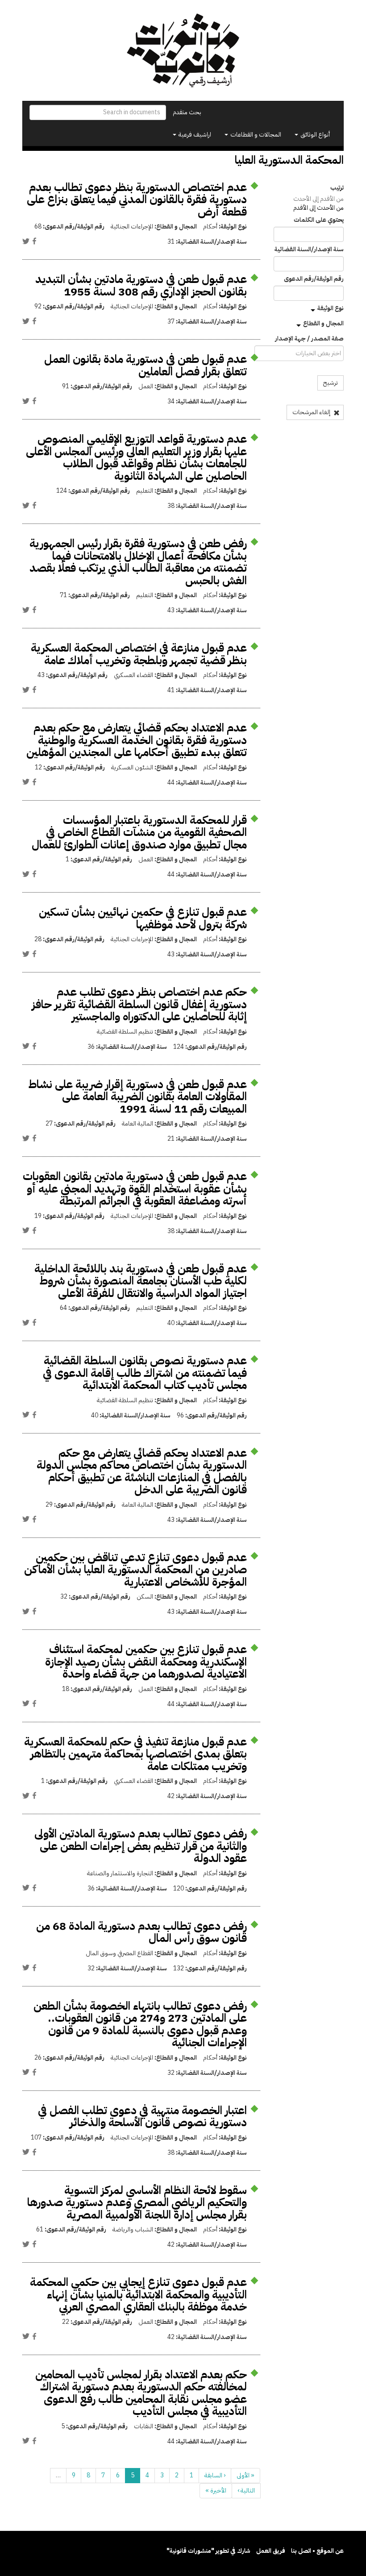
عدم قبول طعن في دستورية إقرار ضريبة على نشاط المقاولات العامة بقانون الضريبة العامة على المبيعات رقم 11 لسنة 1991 (138, 1097)
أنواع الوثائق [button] (314, 135)
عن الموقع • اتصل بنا (317, 2551)
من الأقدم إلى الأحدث (318, 199)
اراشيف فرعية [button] (194, 135)
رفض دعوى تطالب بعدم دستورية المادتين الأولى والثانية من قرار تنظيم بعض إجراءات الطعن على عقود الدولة (141, 1846)
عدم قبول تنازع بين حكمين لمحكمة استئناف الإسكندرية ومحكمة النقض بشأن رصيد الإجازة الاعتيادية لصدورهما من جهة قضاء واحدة (146, 1662)
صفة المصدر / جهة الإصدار (309, 339)
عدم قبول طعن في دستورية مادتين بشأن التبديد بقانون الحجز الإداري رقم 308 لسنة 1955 (141, 285)
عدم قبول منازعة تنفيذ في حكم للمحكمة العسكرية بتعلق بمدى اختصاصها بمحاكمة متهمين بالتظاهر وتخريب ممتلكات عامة (135, 1754)
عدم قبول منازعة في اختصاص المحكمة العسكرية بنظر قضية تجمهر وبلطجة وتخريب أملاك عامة (139, 654)
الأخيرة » (216, 2491)
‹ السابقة (215, 2475)
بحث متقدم (187, 112)
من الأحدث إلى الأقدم (318, 208)
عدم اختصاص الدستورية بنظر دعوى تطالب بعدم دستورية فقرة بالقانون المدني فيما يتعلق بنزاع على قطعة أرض (137, 199)
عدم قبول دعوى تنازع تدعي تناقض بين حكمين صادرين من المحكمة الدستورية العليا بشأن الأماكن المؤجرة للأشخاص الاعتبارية (135, 1570)
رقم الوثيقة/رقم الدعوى (314, 279)
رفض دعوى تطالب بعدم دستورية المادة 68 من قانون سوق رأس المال (141, 1932)
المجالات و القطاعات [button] (255, 135)
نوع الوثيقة (331, 308)
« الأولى (245, 2475)
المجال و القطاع (323, 323)
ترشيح (331, 383)
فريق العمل (271, 2551)
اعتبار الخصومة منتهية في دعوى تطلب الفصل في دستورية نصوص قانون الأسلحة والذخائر (142, 2117)
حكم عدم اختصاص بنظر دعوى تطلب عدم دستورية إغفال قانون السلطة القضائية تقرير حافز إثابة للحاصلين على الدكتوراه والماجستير (139, 1004)
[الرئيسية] (183, 50)
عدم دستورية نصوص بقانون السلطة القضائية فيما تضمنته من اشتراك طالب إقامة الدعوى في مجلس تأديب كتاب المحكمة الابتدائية (145, 1373)
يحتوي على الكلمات (319, 220)
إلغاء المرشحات (312, 412)
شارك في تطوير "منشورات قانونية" (208, 2551)
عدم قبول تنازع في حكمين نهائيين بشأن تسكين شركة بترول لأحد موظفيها (143, 918)
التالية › (246, 2491)
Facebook (34, 241)
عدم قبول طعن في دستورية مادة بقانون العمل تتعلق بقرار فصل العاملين (146, 365)
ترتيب (337, 188)
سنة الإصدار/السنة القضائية (309, 249)
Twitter (26, 241)
